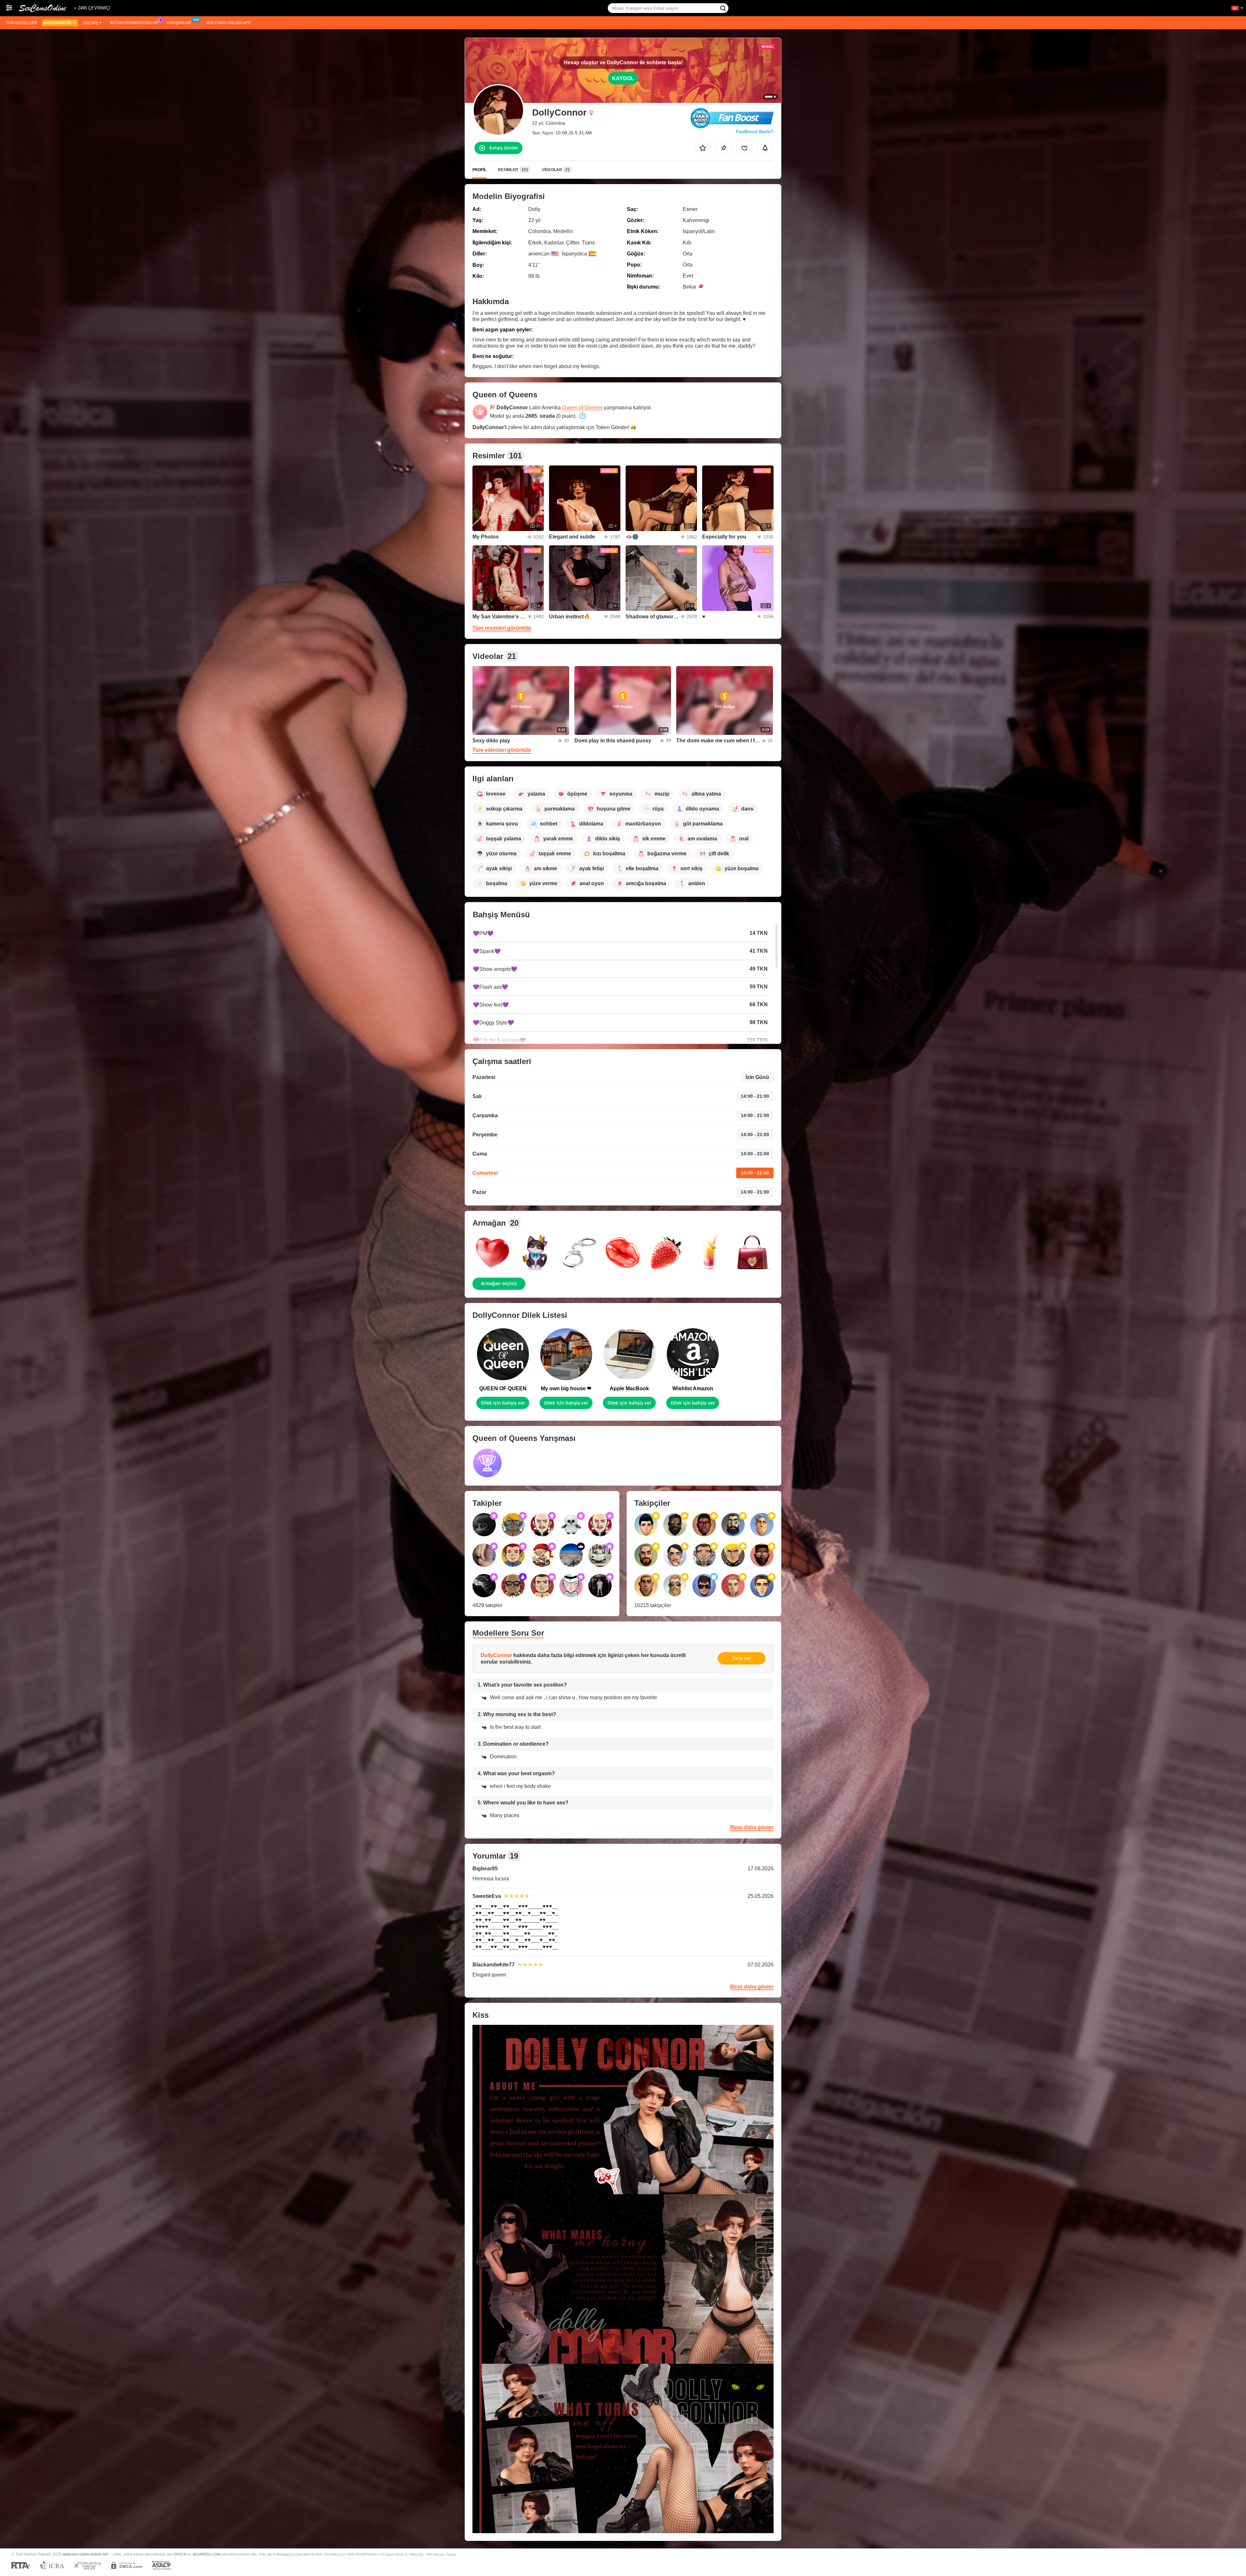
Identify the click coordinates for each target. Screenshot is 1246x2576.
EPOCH (180, 2554)
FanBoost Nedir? (755, 131)
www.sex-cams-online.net (85, 2554)
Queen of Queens (582, 408)
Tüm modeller (21, 23)
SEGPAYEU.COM (206, 2554)
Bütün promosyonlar (134, 23)
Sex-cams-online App (228, 23)
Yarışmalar (179, 23)
